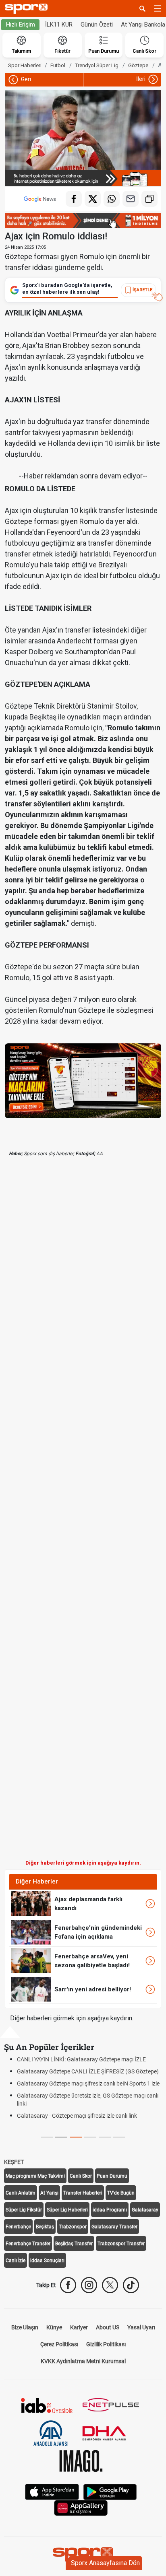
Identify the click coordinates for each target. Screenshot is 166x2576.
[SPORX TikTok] (131, 2285)
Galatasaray (145, 2210)
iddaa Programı (110, 2210)
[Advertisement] (83, 1515)
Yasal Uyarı (141, 2327)
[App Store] (52, 2491)
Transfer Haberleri (83, 2193)
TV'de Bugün (121, 2193)
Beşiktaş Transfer (74, 2244)
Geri (25, 79)
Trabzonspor (73, 2227)
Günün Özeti (97, 25)
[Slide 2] (76, 2137)
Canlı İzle (16, 2261)
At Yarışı (49, 2193)
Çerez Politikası (59, 2344)
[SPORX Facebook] (68, 2285)
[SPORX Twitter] (110, 2285)
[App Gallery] (81, 2507)
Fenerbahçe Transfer (28, 2244)
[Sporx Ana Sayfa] (28, 9)
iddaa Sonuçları (47, 2261)
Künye (54, 2327)
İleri (141, 79)
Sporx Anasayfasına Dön (105, 2563)
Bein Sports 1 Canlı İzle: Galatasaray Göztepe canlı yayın (87, 2071)
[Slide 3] (90, 2137)
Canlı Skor (81, 2176)
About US (108, 2327)
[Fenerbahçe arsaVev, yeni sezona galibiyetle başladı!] (31, 1960)
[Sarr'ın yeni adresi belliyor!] (31, 1989)
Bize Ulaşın (25, 2327)
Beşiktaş (45, 2227)
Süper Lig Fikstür (24, 2210)
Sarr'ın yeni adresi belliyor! (93, 1989)
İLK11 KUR (59, 25)
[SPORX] (83, 2554)
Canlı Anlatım (21, 2193)
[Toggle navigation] (158, 8)
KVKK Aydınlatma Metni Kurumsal (83, 2361)
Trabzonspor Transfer (121, 2244)
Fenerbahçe (18, 2227)
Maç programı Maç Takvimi (35, 2176)
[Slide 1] (61, 2137)
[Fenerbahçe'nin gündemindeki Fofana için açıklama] (31, 1932)
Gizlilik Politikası (106, 2344)
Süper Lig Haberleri (67, 2210)
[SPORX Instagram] (89, 2285)
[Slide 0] (47, 2137)
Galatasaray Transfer (114, 2227)
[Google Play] (110, 2491)
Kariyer (79, 2327)
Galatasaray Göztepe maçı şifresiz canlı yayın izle (78, 2124)
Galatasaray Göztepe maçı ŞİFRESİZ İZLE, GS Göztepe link (90, 2059)
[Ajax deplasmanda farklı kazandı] (31, 1903)
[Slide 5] (119, 2137)
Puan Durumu (112, 2176)
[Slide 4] (105, 2137)
